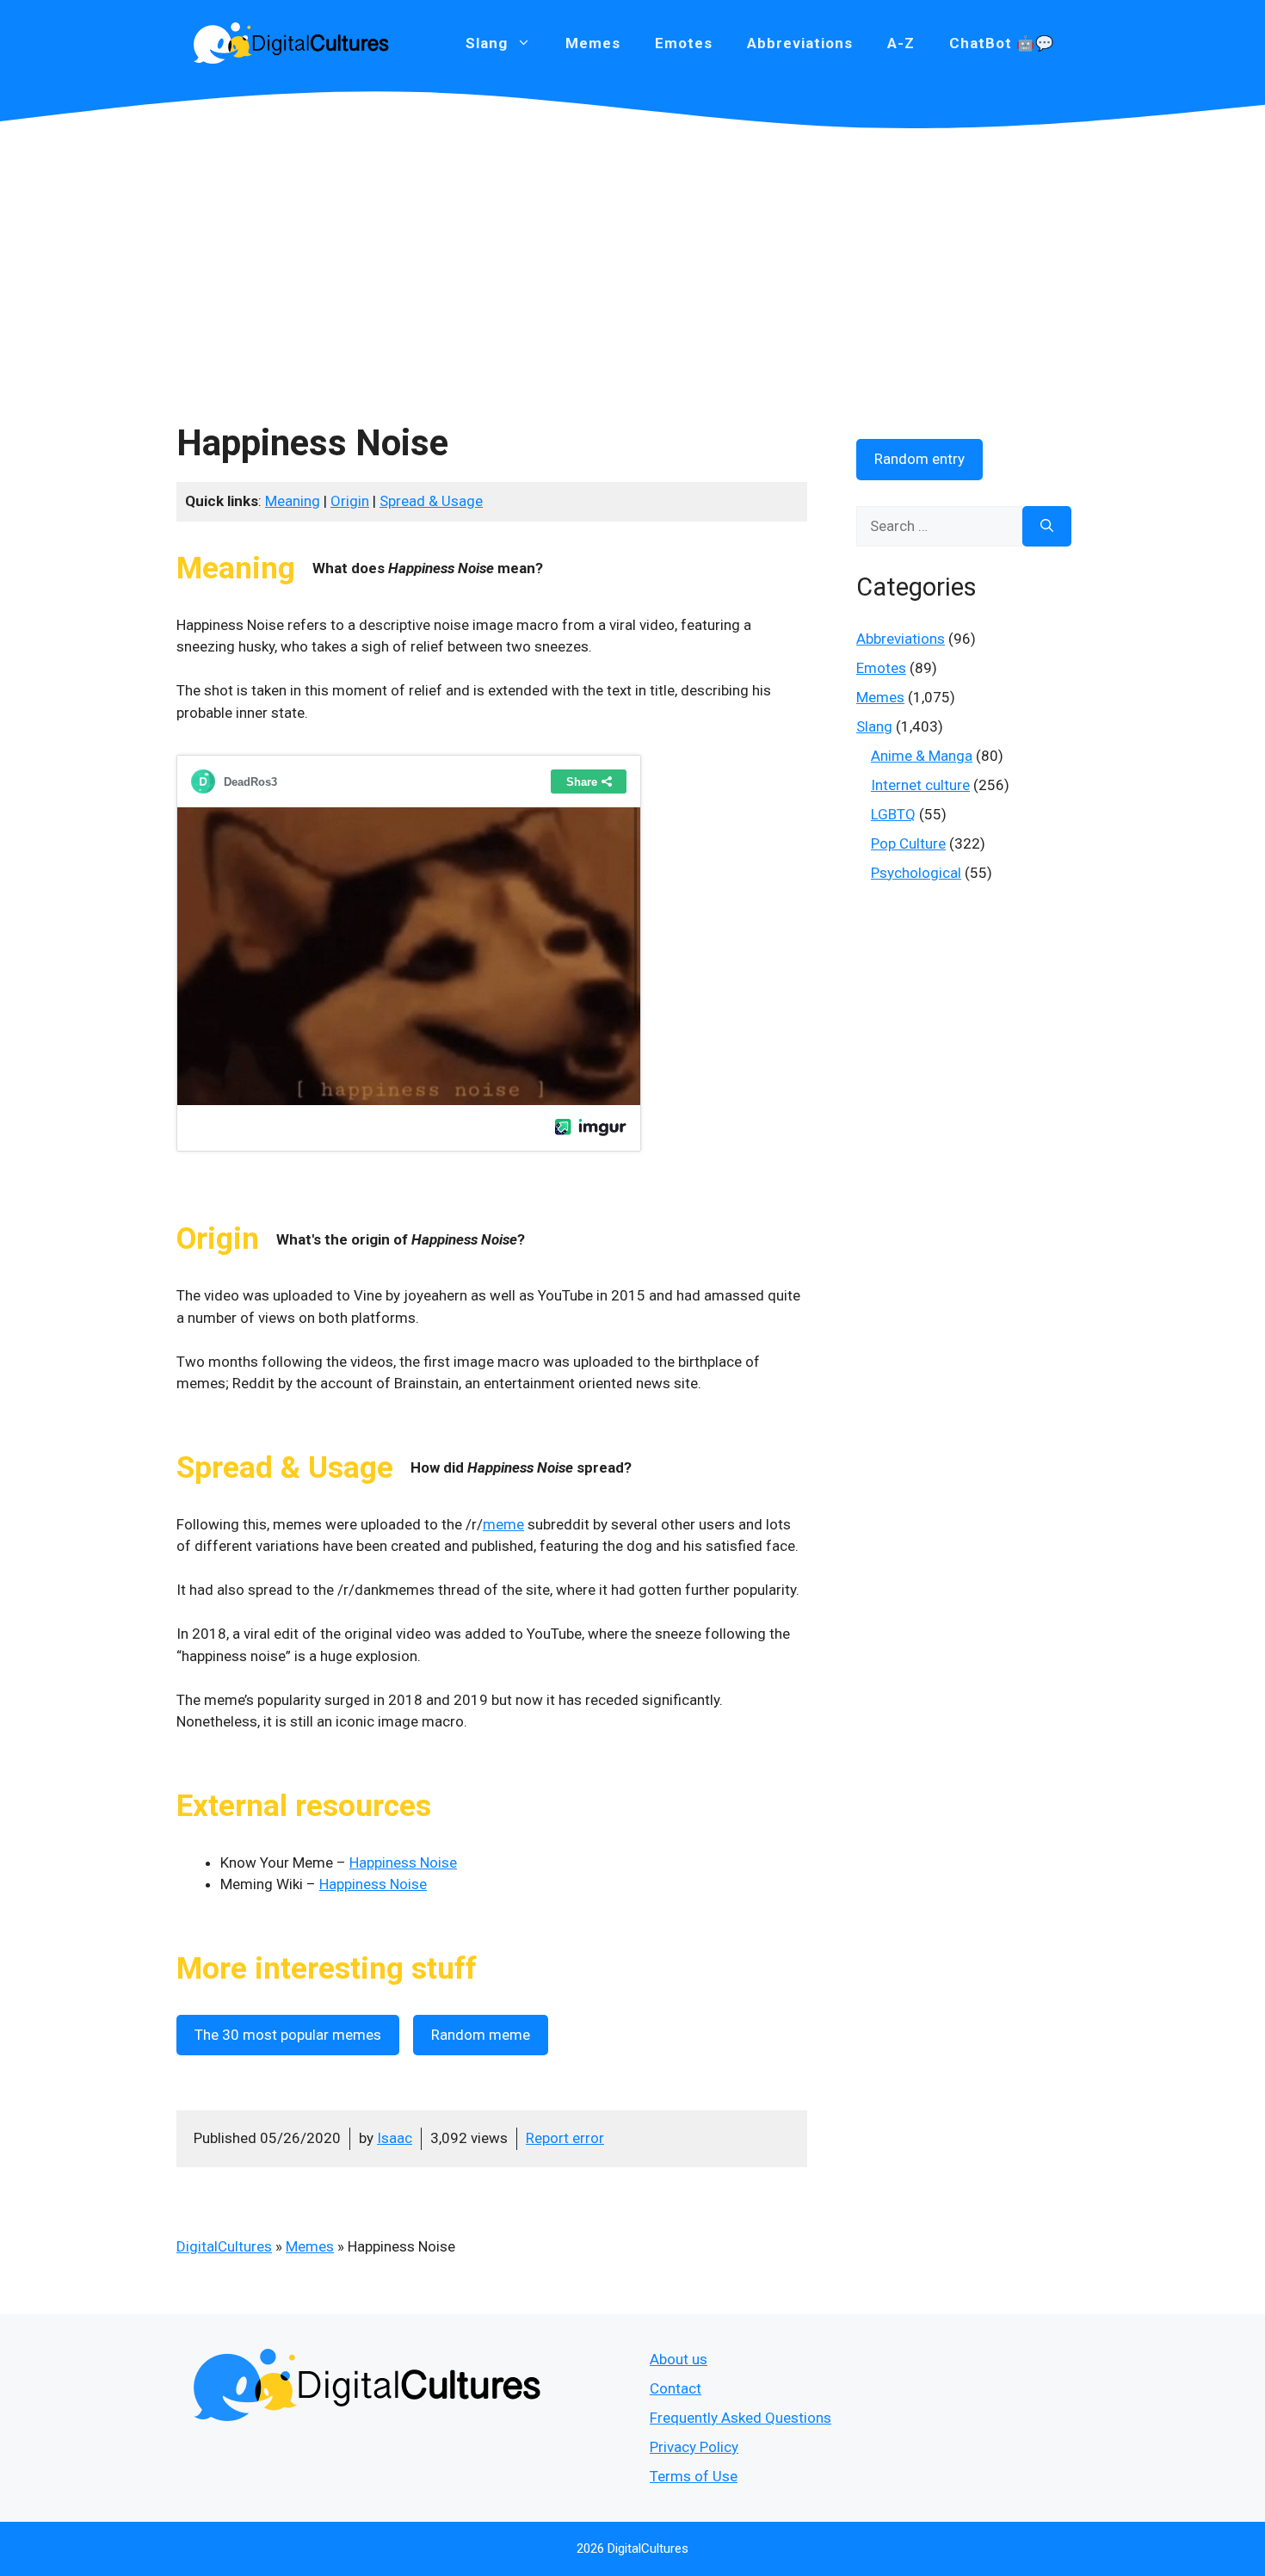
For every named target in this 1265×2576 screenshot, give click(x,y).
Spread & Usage (431, 501)
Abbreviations (800, 43)
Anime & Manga (922, 756)
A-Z (901, 43)
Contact (676, 2388)
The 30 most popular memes (288, 2035)
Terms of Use (694, 2476)
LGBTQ (893, 814)
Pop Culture (908, 843)
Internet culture (920, 785)
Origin (350, 501)
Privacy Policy (694, 2447)
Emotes (684, 43)
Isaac (395, 2138)
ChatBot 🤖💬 (1002, 43)
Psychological (916, 873)
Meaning (293, 501)
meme (503, 1524)
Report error (565, 2138)
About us (679, 2359)
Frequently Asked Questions (740, 2418)
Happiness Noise (403, 1863)
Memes (593, 43)
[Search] (1047, 527)
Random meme (481, 2035)
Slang (874, 726)
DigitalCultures (224, 2246)
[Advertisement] (632, 258)
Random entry (919, 459)
